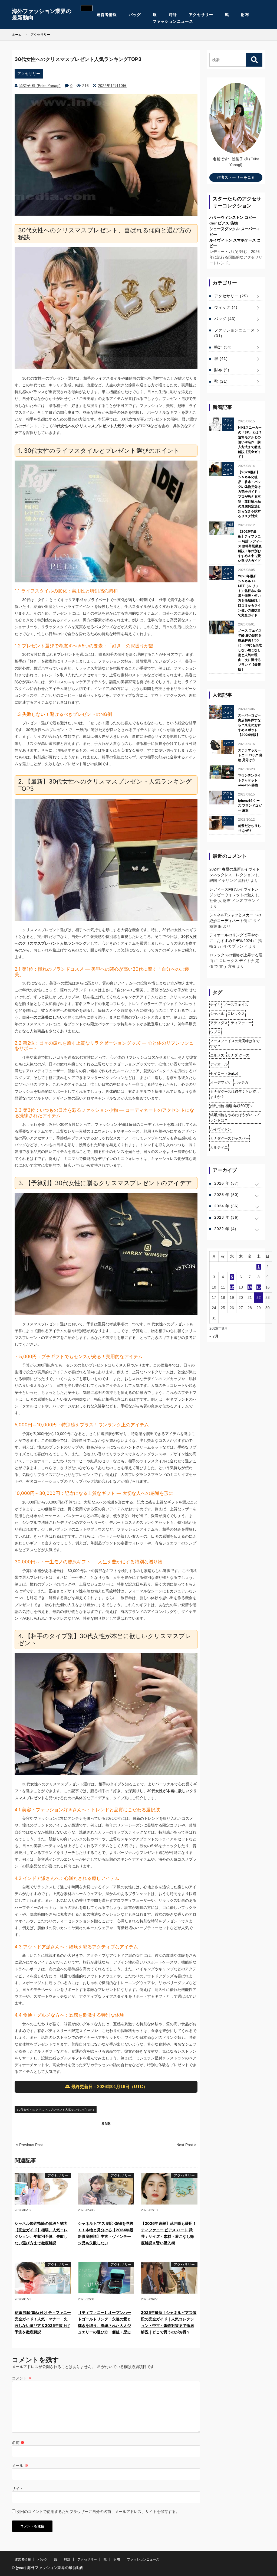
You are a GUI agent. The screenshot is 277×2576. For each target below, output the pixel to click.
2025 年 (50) (227, 1195)
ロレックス (236, 1014)
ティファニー (241, 1023)
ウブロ (215, 1032)
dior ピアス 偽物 (224, 223)
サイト (18, 2489)
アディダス (219, 1023)
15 (259, 1287)
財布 (245, 15)
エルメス (217, 1055)
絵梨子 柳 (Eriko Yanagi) (40, 86)
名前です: (221, 159)
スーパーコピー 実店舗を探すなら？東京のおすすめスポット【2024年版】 (249, 725)
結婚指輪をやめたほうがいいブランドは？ (235, 1118)
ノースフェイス (236, 1005)
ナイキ (215, 1005)
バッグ (135, 15)
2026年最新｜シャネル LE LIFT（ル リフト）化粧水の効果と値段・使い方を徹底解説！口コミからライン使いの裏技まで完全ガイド (249, 596)
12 (232, 1287)
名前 (18, 2443)
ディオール (219, 1064)
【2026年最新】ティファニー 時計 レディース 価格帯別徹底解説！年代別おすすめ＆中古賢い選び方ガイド (250, 546)
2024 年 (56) (227, 1206)
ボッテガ (241, 1082)
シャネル (217, 1014)
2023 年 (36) (227, 1217)
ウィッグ (226, 307)
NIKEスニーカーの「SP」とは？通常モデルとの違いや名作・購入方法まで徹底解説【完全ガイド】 (250, 442)
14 (250, 1287)
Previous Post (30, 2145)
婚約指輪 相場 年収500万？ (232, 1106)
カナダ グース (238, 1055)
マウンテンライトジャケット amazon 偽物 (249, 780)
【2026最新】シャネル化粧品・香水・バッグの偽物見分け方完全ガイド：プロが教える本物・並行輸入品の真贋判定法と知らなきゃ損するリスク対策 (249, 494)
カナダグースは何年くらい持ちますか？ (235, 1094)
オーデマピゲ (221, 1082)
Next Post (185, 2145)
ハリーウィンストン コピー (233, 217)
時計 (173, 15)
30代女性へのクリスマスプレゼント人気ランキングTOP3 (56, 2110)
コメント (22, 2378)
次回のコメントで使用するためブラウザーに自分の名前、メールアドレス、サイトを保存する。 (98, 2512)
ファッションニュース (173, 21)
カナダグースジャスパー (230, 1138)
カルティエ (219, 1147)
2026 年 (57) (227, 1183)
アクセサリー (201, 15)
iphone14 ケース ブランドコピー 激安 (250, 805)
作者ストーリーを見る (236, 177)
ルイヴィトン (221, 1129)
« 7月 (214, 1336)
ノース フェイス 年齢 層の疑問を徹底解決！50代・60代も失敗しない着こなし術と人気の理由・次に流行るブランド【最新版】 (250, 650)
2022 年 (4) (225, 1229)
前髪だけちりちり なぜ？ (249, 828)
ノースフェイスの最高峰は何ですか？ (235, 1044)
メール (20, 2466)
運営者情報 (107, 15)
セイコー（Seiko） (225, 1073)
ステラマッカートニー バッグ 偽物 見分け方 (250, 755)
